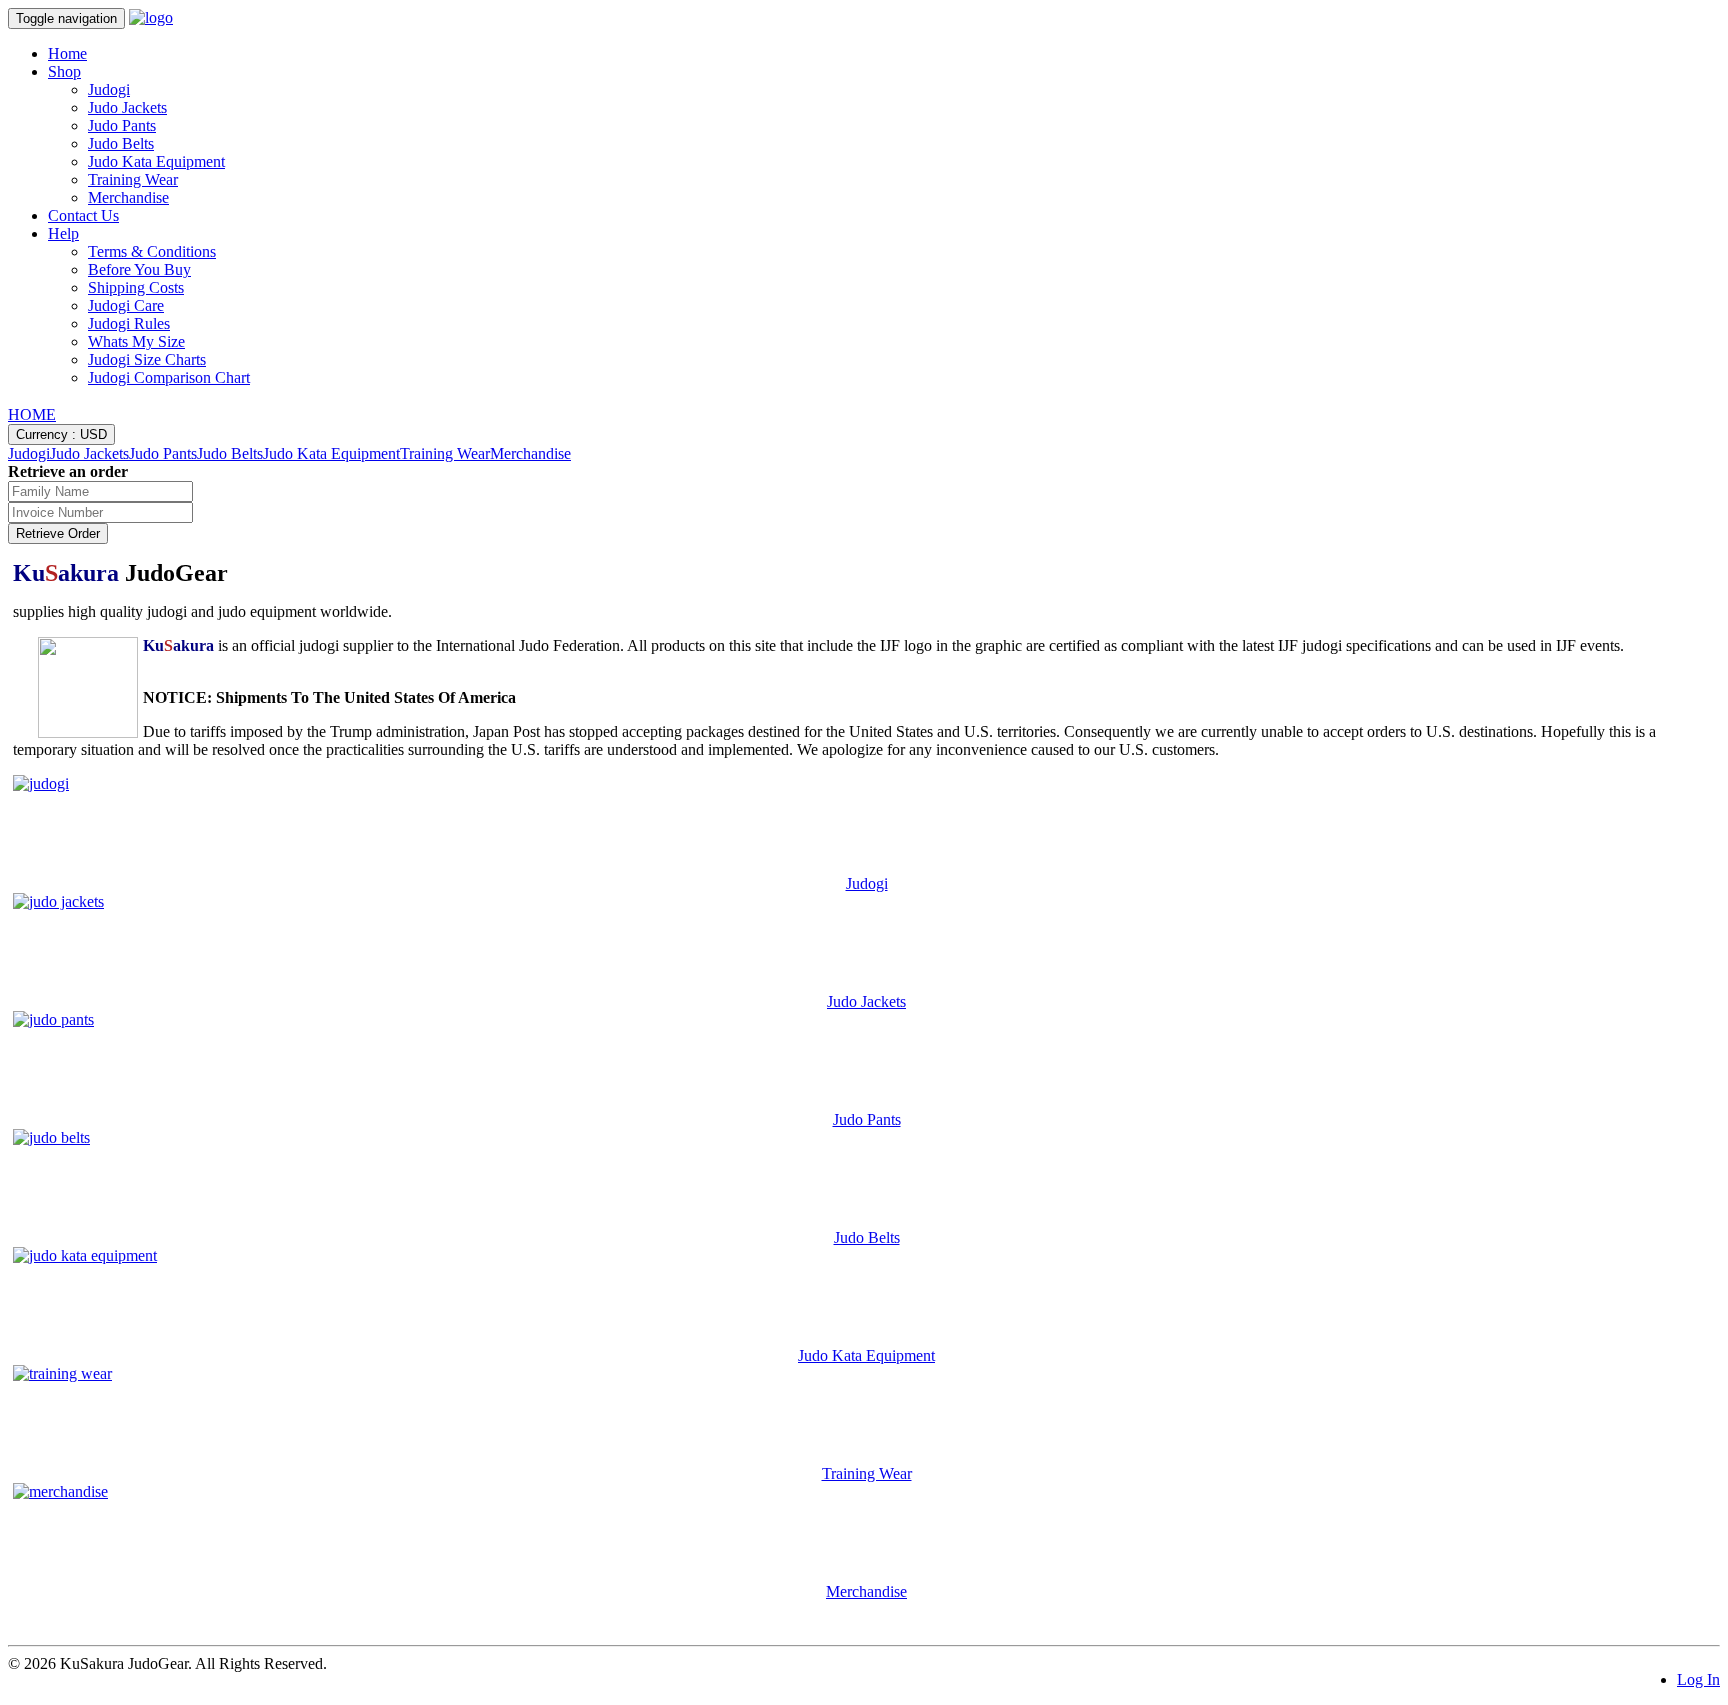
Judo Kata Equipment (156, 161)
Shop (64, 71)
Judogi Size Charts (147, 359)
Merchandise (128, 197)
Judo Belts (121, 143)
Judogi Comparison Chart (169, 377)
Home (67, 53)
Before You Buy (139, 269)
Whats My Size (136, 341)
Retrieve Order (58, 533)
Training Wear (133, 179)
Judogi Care (126, 305)
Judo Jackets (127, 107)
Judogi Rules (129, 323)
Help (63, 233)
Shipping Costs (136, 287)
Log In (1698, 1679)
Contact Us (83, 215)
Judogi (109, 89)
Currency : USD (61, 434)
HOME (32, 414)
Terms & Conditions (152, 251)
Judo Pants (122, 125)
